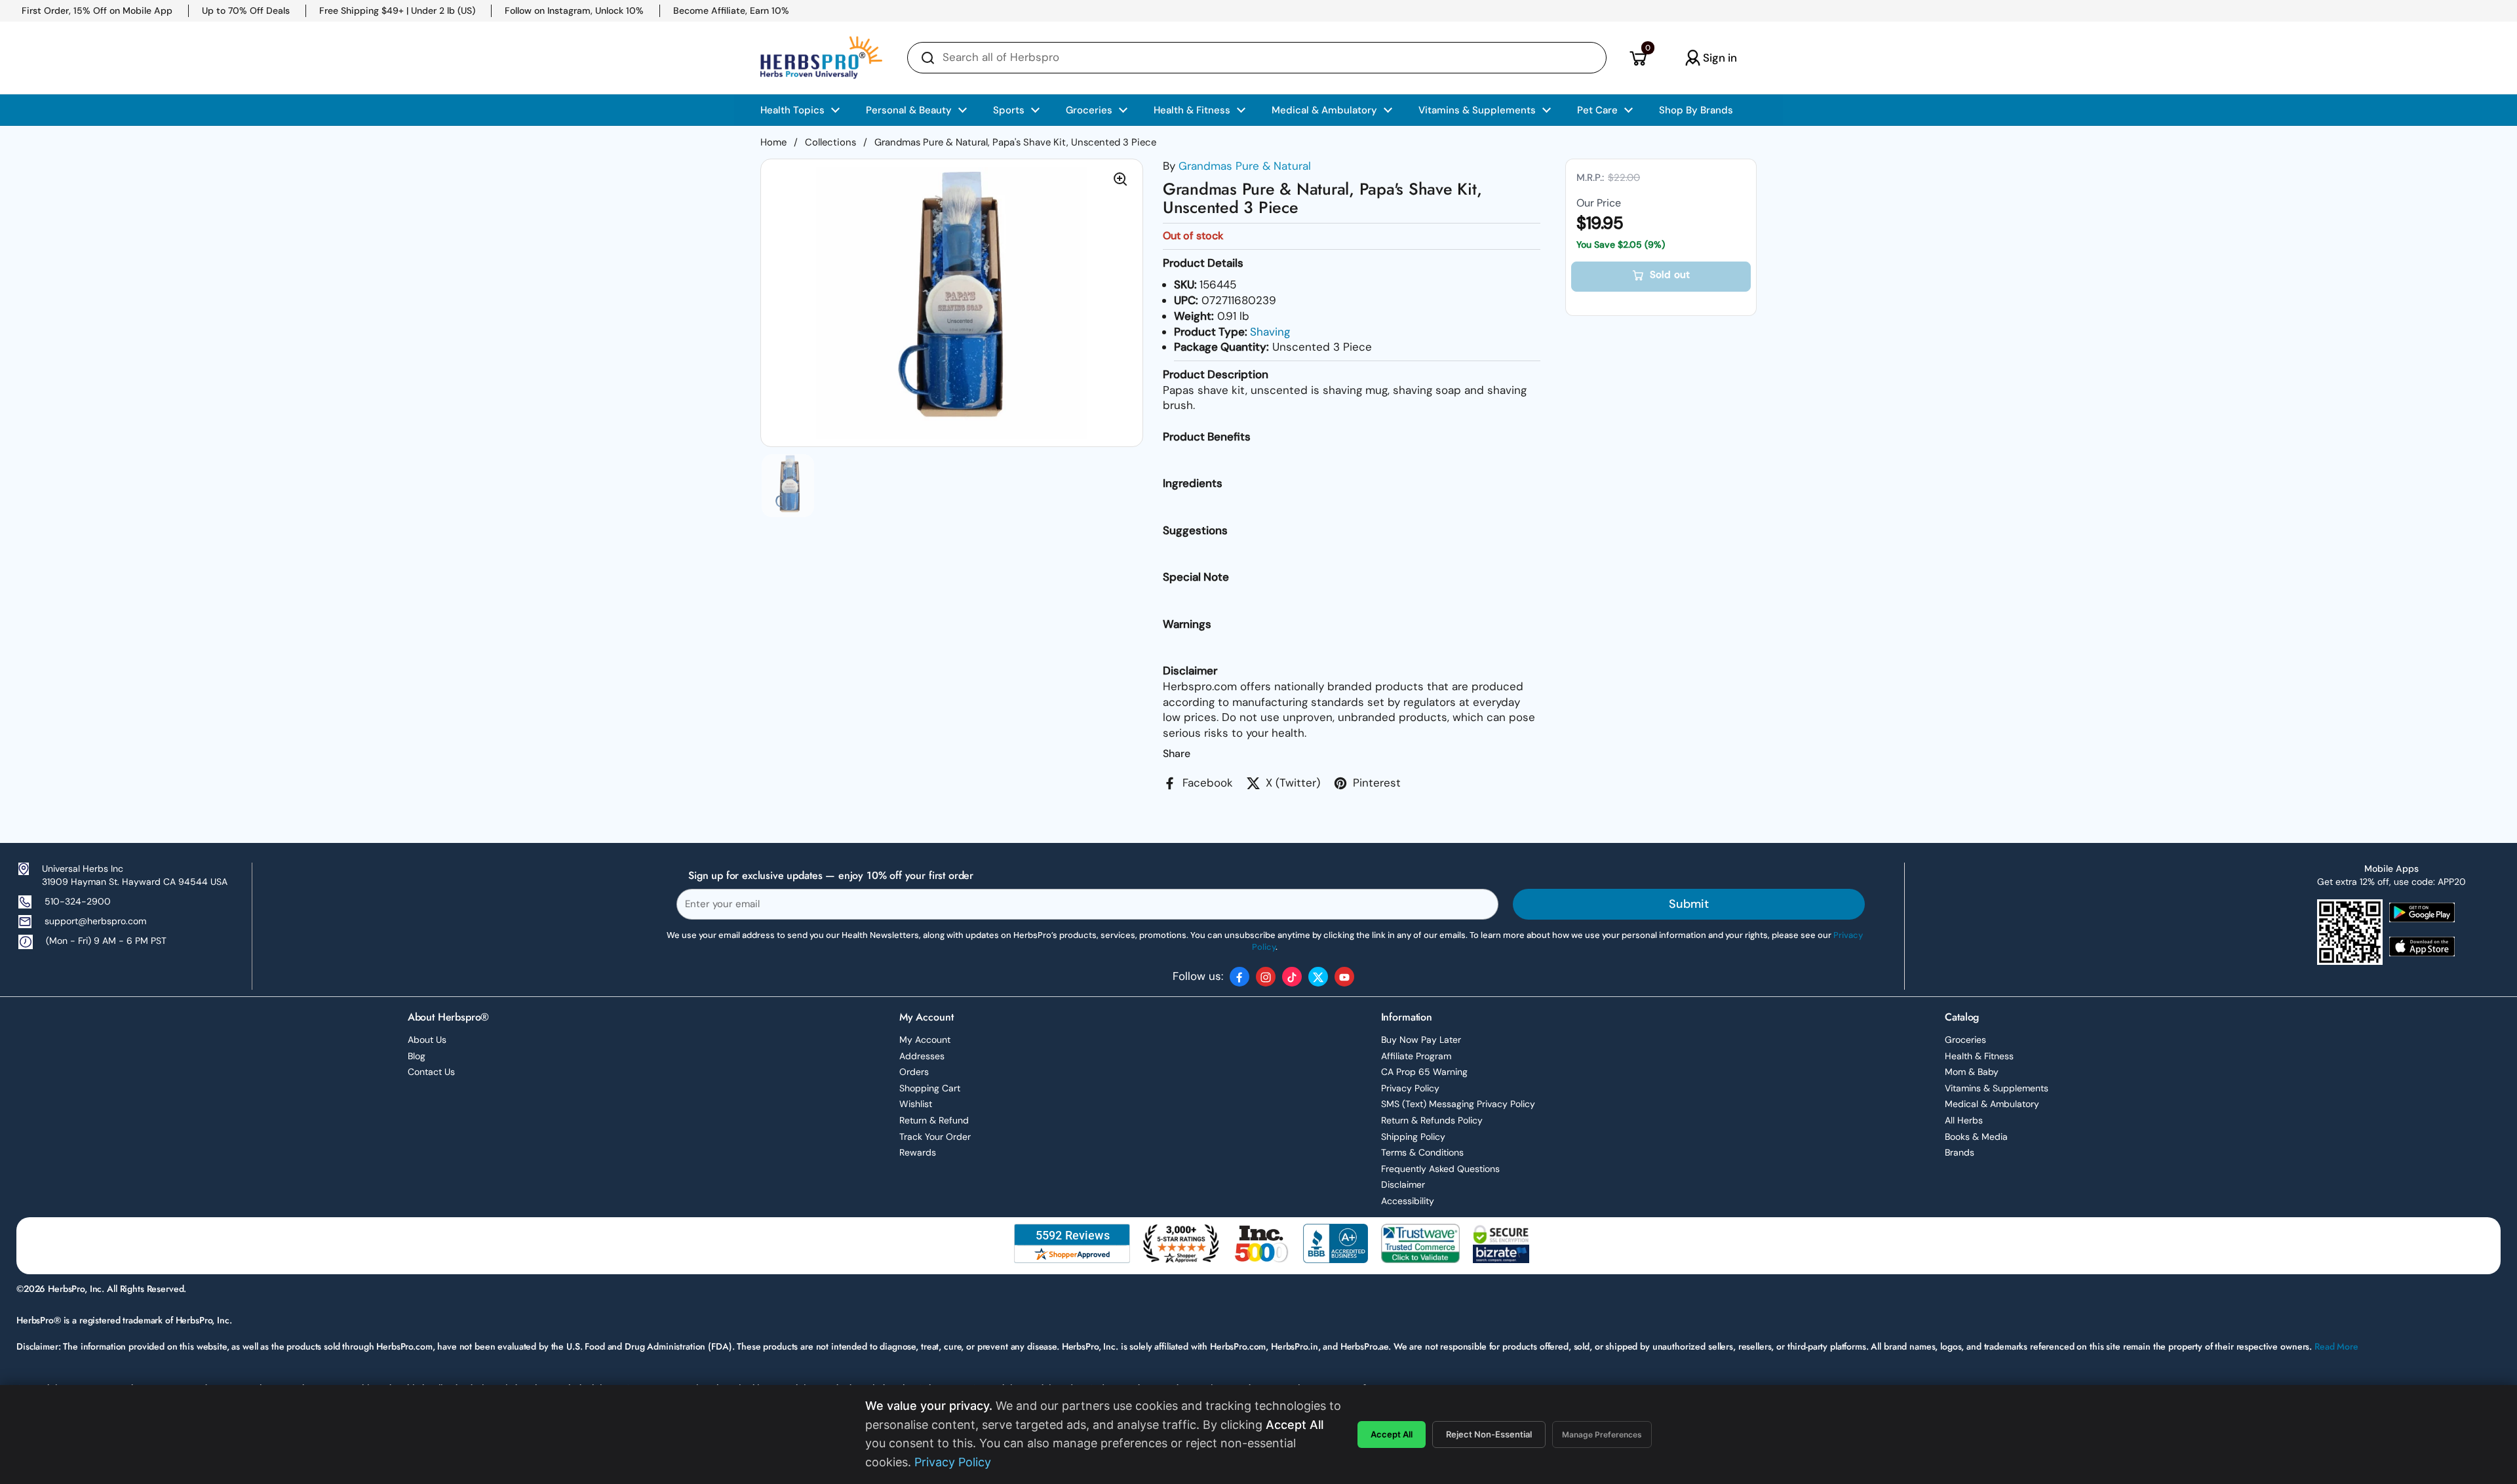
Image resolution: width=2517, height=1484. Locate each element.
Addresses (922, 1056)
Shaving (1270, 332)
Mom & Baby (1972, 1072)
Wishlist (916, 1104)
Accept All (1392, 1434)
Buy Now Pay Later (1421, 1040)
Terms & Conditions (1422, 1152)
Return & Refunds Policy (1432, 1120)
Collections (830, 142)
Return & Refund (934, 1120)
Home (773, 142)
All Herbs (1964, 1120)
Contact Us (431, 1072)
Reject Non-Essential (1489, 1434)
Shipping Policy (1413, 1137)
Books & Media (1976, 1137)
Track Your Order (935, 1137)
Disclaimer (1403, 1184)
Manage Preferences (1602, 1435)
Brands (1960, 1152)
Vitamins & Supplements (1997, 1088)
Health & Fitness (1979, 1056)
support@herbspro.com (95, 921)
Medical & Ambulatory (1992, 1104)
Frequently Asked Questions (1440, 1169)
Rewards (918, 1152)
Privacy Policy (1410, 1088)
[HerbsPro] (821, 58)
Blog (417, 1056)
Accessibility (1408, 1201)
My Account (925, 1040)
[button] (1638, 58)
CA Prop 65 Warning (1424, 1072)
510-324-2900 (78, 901)
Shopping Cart (930, 1088)
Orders (914, 1072)
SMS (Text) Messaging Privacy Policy (1458, 1104)
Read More (2336, 1346)
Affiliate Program (1416, 1056)
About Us (427, 1040)
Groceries (1965, 1040)
